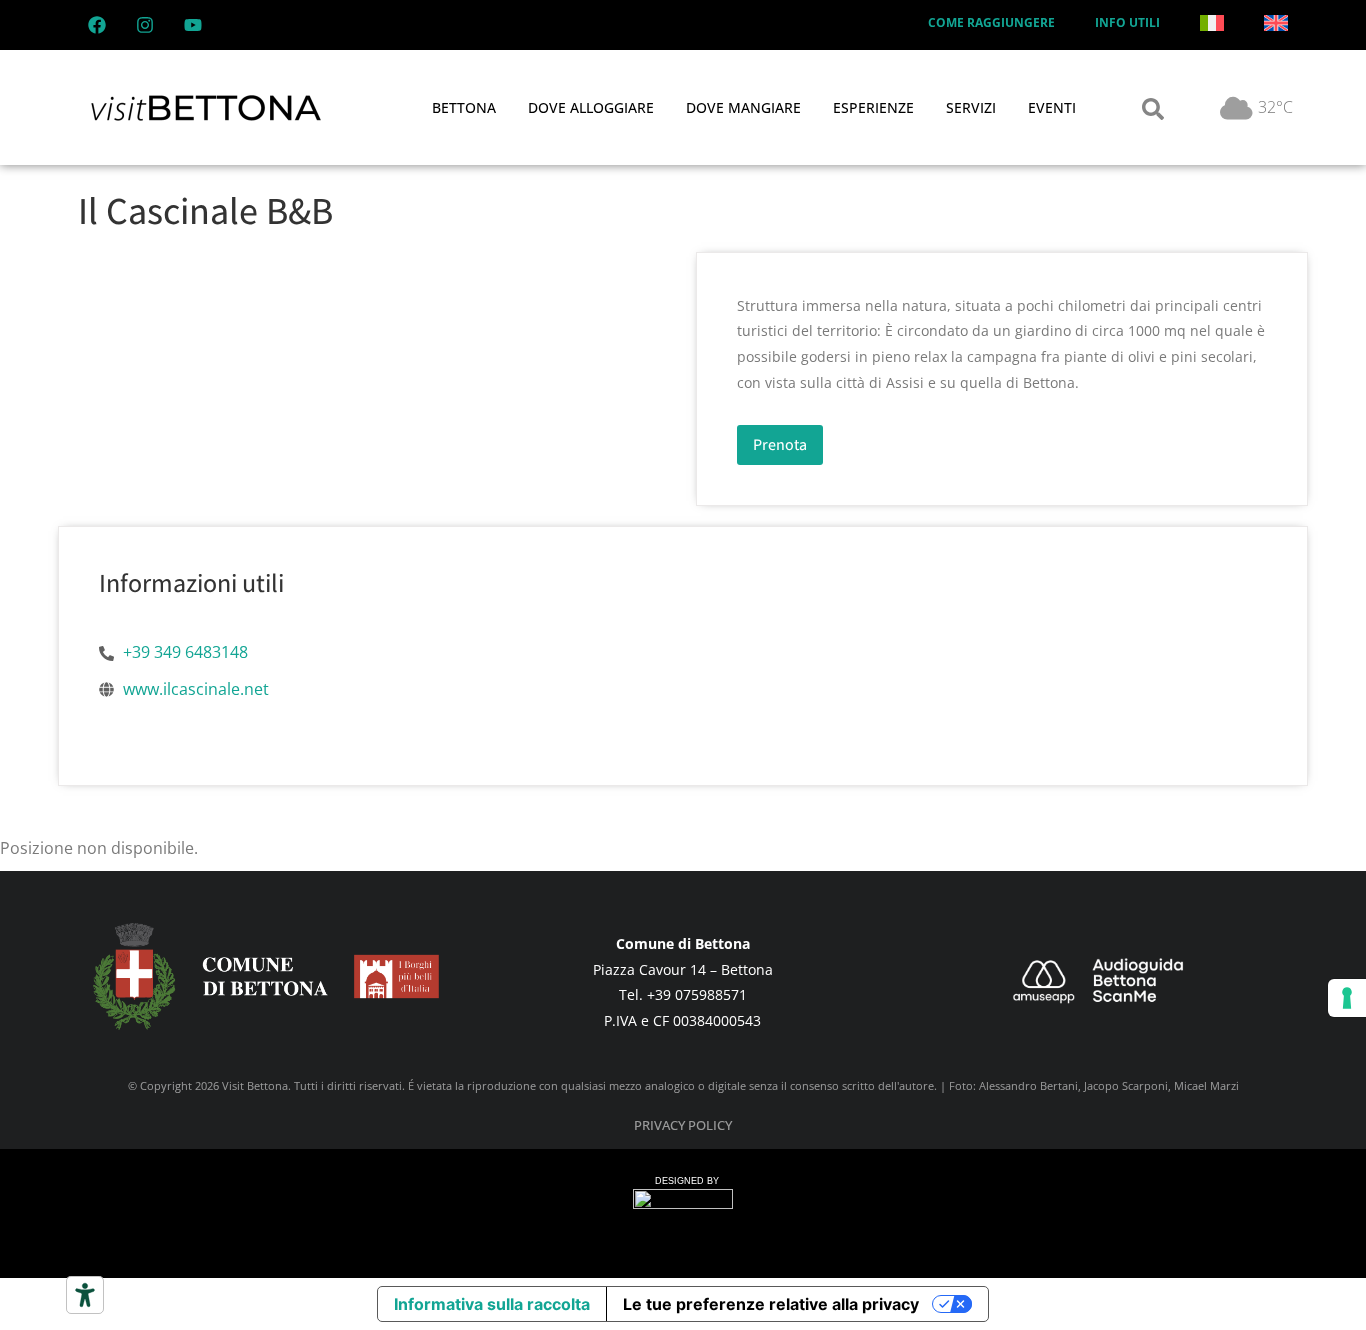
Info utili (1127, 22)
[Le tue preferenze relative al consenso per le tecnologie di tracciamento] (1347, 998)
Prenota (780, 444)
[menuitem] (1212, 23)
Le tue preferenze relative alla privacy (771, 1304)
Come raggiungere (991, 22)
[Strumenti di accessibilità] (85, 1295)
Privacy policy (683, 1125)
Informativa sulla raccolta (492, 1304)
